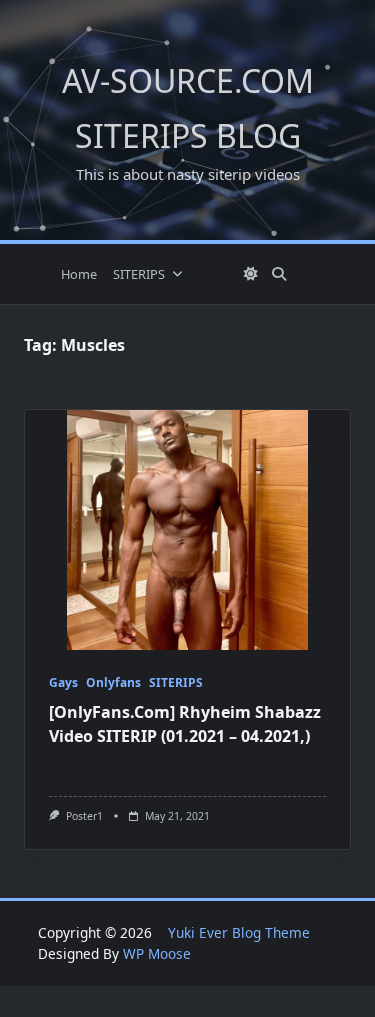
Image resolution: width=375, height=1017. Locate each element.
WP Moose (157, 953)
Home (79, 274)
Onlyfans (113, 682)
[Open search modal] (279, 274)
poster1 (84, 816)
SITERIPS (139, 274)
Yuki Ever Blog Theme (239, 932)
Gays (63, 682)
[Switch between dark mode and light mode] (251, 274)
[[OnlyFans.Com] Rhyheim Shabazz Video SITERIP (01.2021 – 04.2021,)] (187, 530)
